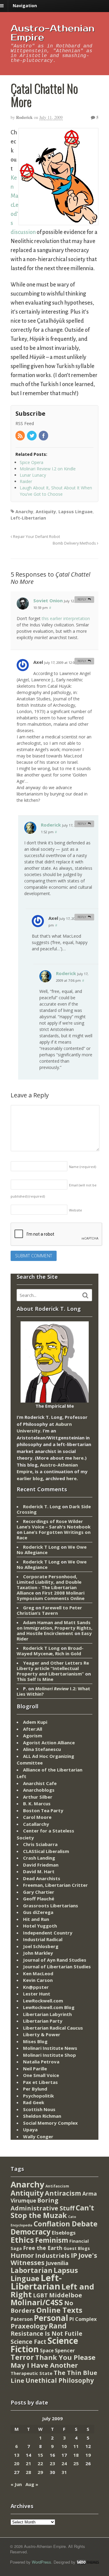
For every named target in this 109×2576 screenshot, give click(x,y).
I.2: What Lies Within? (53, 1691)
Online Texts (59, 2310)
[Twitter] (32, 436)
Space (47, 2350)
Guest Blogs (77, 2248)
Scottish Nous (39, 2109)
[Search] (85, 1295)
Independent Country (48, 1933)
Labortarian (31, 2270)
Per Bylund (35, 2089)
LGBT (40, 2295)
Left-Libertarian (28, 518)
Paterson (22, 2319)
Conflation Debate (66, 2224)
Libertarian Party (43, 2021)
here (78, 1458)
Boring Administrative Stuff (43, 2204)
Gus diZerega (38, 1912)
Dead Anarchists (42, 1878)
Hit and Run (36, 1919)
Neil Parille (35, 2069)
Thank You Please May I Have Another (53, 2361)
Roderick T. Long (42, 1506)
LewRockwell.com (43, 2001)
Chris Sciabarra (40, 1844)
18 (76, 2455)
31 (64, 2472)
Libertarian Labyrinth (47, 2014)
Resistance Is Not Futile (46, 2333)
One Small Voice (41, 2075)
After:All (33, 1729)
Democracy (31, 2232)
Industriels (52, 2255)
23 (52, 2463)
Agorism (33, 1736)
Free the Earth (43, 2248)
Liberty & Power (42, 2034)
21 (28, 2463)
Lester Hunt (37, 1994)
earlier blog (30, 1478)
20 (17, 2463)
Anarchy (24, 512)
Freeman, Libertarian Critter (55, 1885)
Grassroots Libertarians (51, 1906)
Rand (58, 2326)
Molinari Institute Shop (50, 2055)
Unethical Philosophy (60, 2380)
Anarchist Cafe (40, 1783)
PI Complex (83, 2319)
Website (76, 1210)
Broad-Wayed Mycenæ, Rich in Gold (50, 1651)
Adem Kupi (35, 1722)
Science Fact (28, 2342)
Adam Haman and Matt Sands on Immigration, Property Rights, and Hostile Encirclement (54, 1628)
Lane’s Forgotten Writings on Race (54, 1535)
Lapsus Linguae (76, 512)
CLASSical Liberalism (46, 1851)
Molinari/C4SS (37, 2302)
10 (64, 2446)
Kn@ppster (36, 1987)
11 (76, 2446)
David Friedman (41, 1865)
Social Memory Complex (50, 2123)
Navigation (25, 6)
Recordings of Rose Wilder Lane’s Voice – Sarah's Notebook (54, 1524)
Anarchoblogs (39, 1790)
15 (40, 2455)
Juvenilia (57, 2263)
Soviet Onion (48, 600)
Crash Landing (39, 1858)
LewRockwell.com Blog (49, 2007)
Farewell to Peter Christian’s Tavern (49, 1610)
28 (28, 2472)
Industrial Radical (43, 1939)
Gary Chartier (39, 1892)
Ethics (22, 2240)
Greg (29, 1608)
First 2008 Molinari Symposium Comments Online (51, 1595)
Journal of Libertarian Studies (57, 1966)
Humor (22, 2255)
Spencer (65, 2350)
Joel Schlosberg (41, 1946)
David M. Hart (39, 1871)
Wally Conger (38, 2136)
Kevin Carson (38, 1980)
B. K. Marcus (37, 1803)
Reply (82, 599)
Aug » (32, 2484)
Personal (51, 2318)
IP (74, 2255)
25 (76, 2463)
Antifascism (57, 2186)
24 (64, 2463)
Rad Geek (34, 2102)
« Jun (16, 2484)
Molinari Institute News (50, 2048)
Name (83, 1167)
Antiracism (63, 2193)
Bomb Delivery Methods (75, 543)
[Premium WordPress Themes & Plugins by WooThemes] (88, 2562)
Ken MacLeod (38, 1973)
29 (40, 2472)
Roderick (24, 117)
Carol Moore (37, 1817)
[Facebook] (44, 436)
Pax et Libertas (40, 2082)
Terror (22, 2357)
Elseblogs (64, 2233)
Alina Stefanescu (42, 1749)
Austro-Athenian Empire (53, 33)
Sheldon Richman (42, 2116)
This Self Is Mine (35, 1679)
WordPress (41, 2562)
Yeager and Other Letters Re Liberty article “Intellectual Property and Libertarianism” (53, 1668)
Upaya (30, 2130)
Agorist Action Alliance (49, 1742)
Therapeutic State (31, 2373)
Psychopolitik (38, 2096)
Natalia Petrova (41, 2062)
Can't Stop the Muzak (52, 2212)
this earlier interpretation (66, 618)
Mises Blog (35, 2041)
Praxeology (29, 2326)
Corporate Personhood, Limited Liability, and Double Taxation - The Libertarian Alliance (49, 1585)
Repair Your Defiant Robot (36, 537)
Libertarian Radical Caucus (53, 2028)
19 (88, 2455)
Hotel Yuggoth (40, 1926)
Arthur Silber (38, 1797)
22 (40, 2463)
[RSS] (21, 436)
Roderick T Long (41, 1547)
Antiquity (46, 512)
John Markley (38, 1953)
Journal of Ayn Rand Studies (55, 1960)
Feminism (52, 2240)
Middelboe (66, 2295)
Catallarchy (36, 1824)
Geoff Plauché (39, 1899)
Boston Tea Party (43, 1810)
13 (17, 2455)
